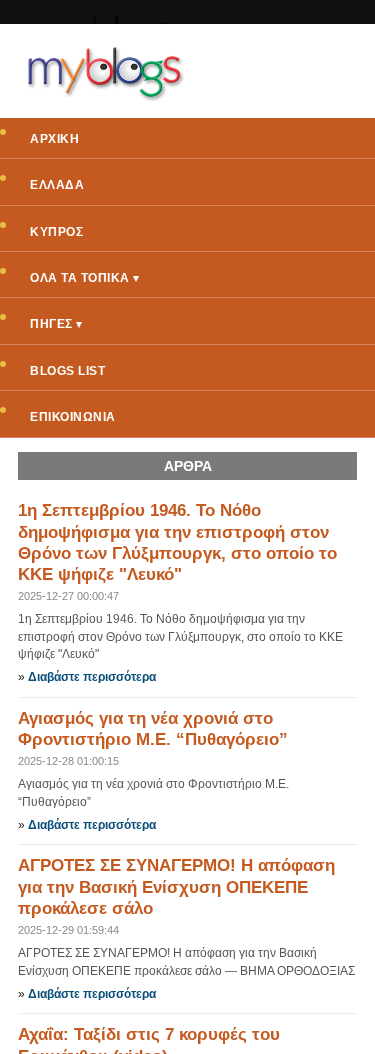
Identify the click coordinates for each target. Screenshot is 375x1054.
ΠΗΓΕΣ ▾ (56, 324)
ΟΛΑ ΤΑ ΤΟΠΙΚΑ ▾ (85, 278)
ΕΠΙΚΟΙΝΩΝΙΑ (73, 417)
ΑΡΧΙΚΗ (54, 139)
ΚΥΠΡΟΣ (56, 232)
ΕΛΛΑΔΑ (57, 185)
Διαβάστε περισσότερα (92, 677)
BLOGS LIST (67, 371)
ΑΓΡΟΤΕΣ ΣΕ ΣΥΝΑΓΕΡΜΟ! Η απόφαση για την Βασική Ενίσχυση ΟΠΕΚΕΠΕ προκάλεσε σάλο (176, 887)
